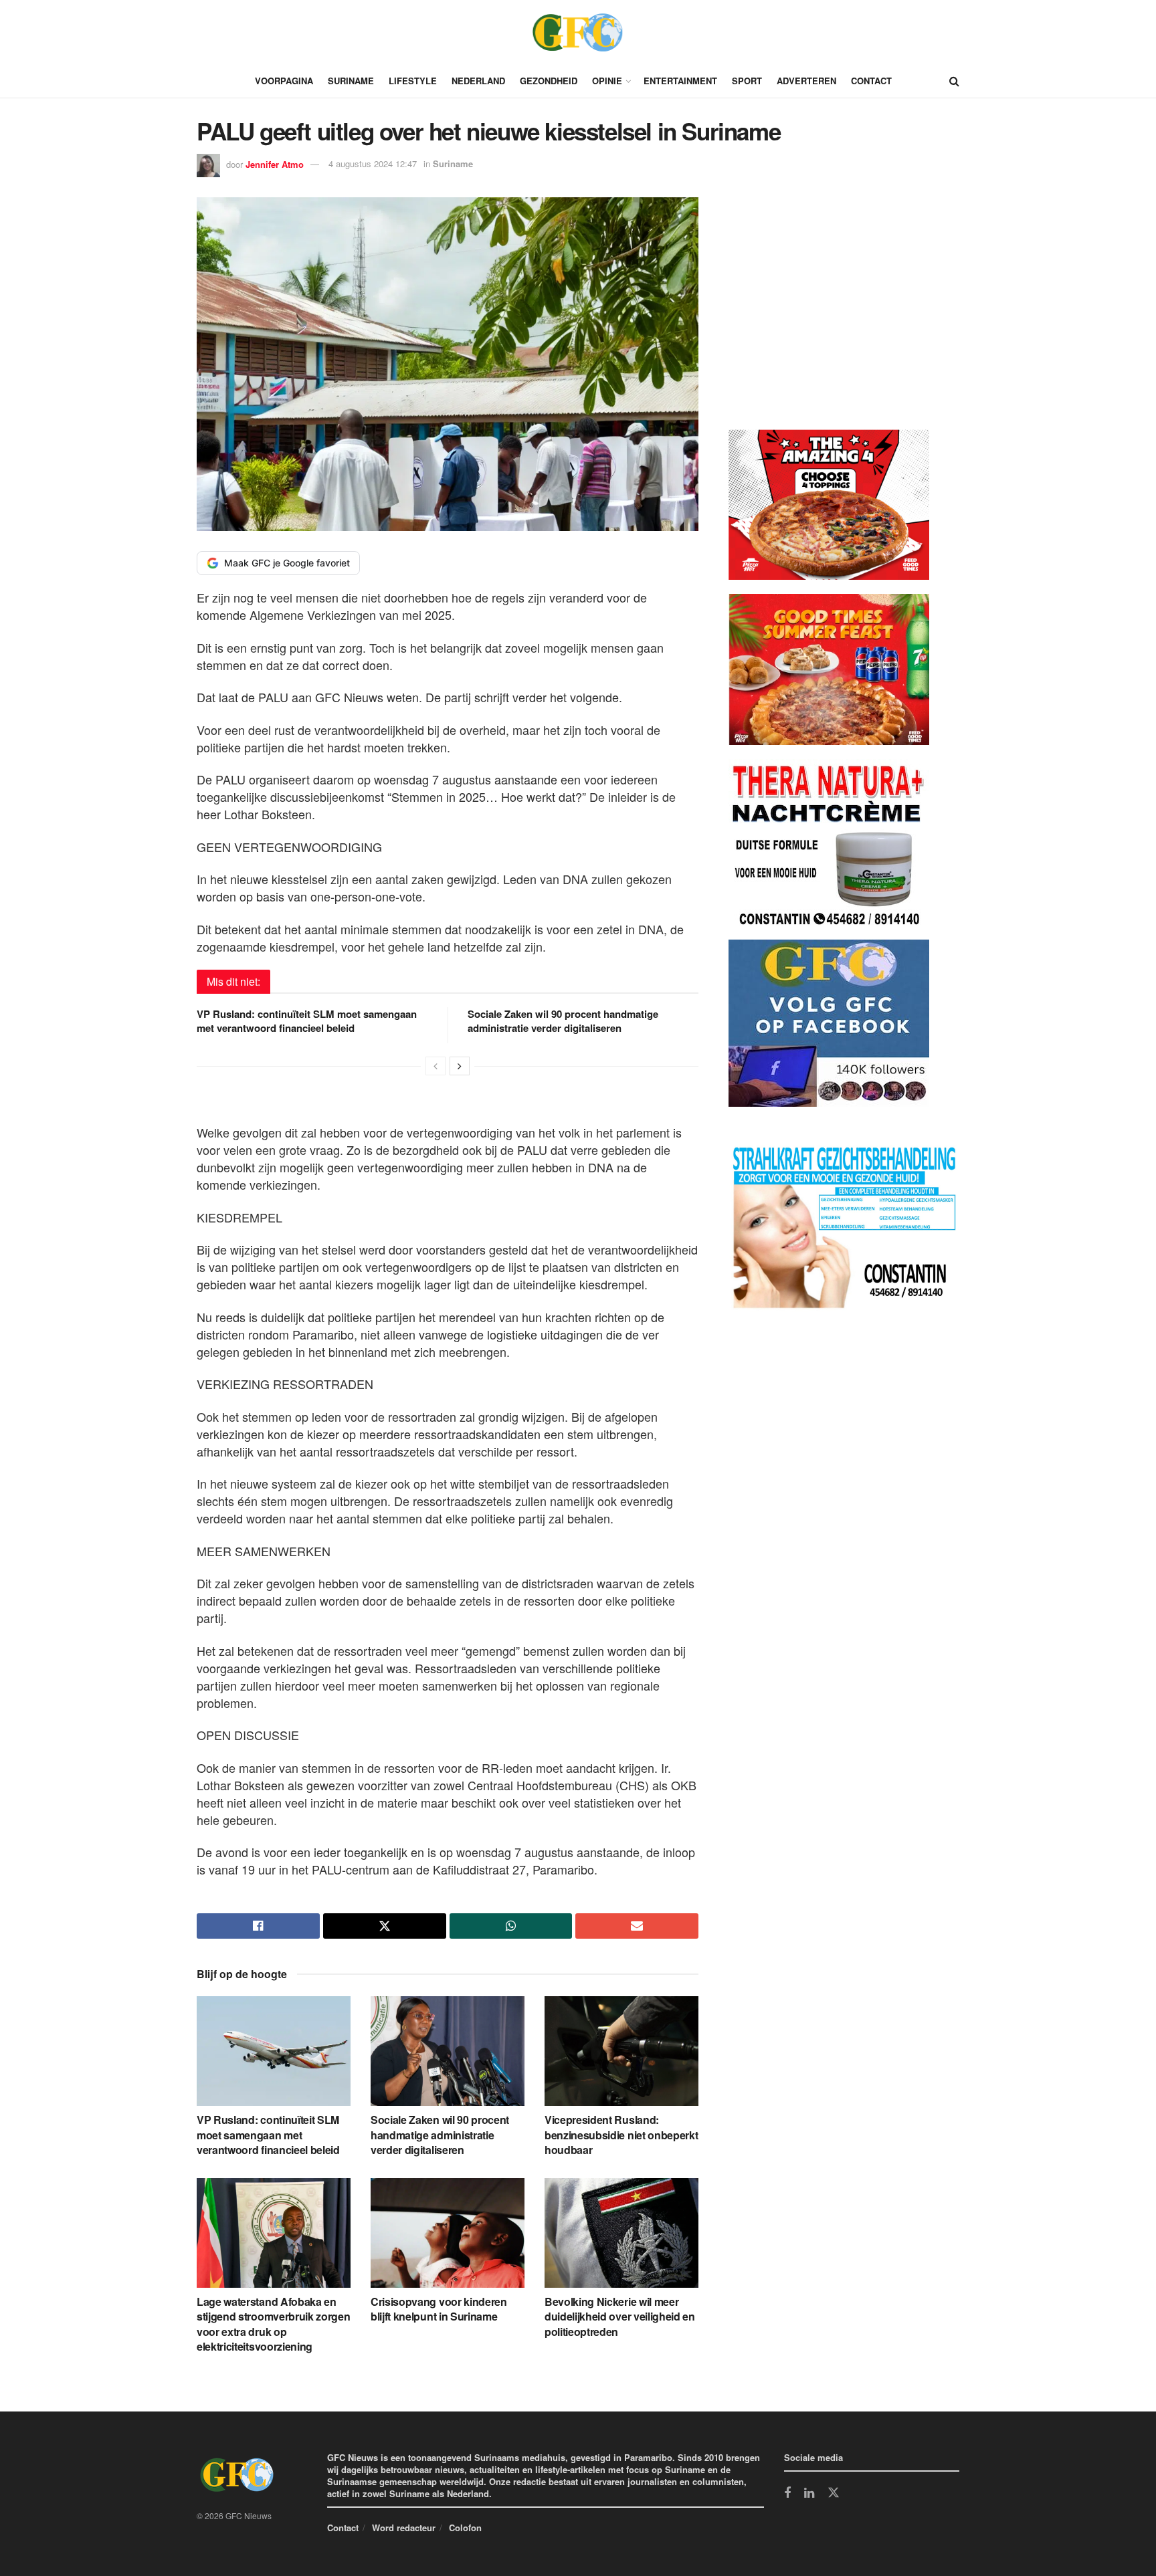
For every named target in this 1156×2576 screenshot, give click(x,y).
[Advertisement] (829, 316)
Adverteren (806, 81)
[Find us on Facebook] (787, 2494)
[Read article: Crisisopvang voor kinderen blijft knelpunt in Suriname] (448, 2233)
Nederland (478, 81)
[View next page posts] (460, 1066)
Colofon (465, 2528)
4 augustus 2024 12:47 (373, 164)
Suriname (351, 81)
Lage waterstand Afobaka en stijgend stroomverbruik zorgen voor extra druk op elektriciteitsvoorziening (273, 2324)
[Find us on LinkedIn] (809, 2494)
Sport (747, 81)
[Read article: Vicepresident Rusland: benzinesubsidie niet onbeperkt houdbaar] (621, 2051)
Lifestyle (413, 81)
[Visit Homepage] (578, 32)
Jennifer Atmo (275, 164)
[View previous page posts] (436, 1066)
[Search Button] (954, 81)
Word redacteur (404, 2528)
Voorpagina (284, 81)
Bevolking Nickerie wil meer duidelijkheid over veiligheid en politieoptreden (620, 2317)
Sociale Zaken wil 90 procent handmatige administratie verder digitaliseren (563, 1021)
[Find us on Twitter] (834, 2493)
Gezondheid (549, 81)
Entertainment (680, 81)
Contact (871, 81)
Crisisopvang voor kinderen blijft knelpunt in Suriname (439, 2309)
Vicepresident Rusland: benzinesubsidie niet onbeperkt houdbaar (621, 2135)
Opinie (607, 81)
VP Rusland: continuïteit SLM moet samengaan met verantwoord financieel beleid (307, 1021)
